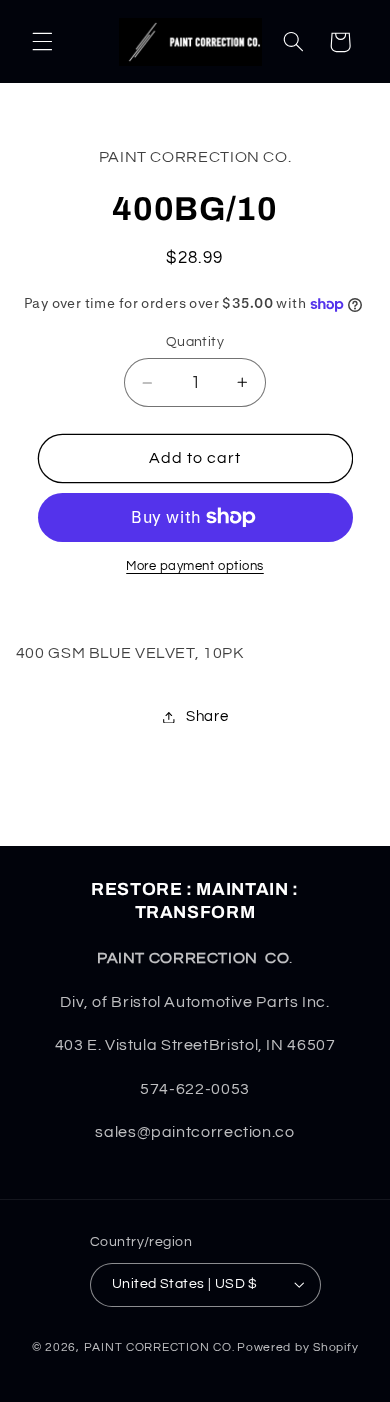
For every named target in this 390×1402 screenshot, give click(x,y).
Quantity (195, 342)
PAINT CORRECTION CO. (159, 1347)
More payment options (195, 566)
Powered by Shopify (297, 1347)
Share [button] (207, 716)
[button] (42, 42)
